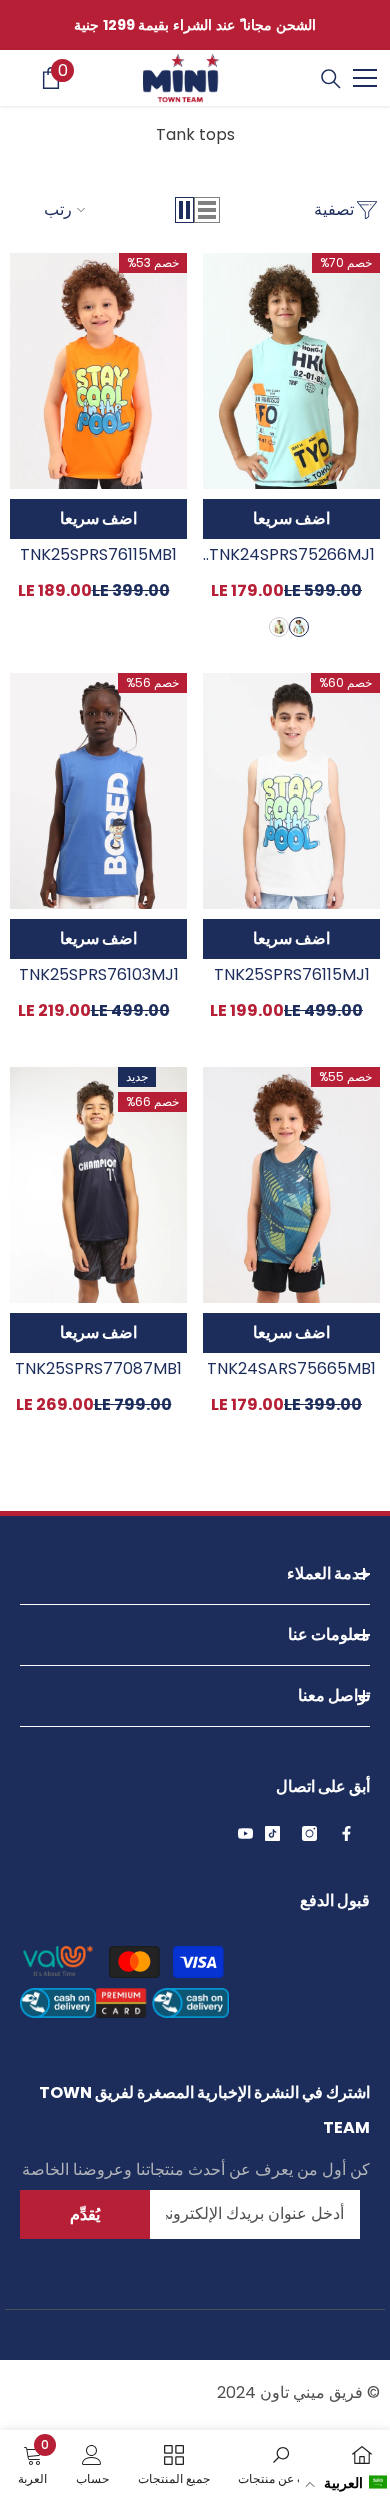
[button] (207, 210)
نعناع (299, 627)
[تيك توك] (272, 1833)
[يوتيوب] (245, 1833)
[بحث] (331, 79)
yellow (279, 627)
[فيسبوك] (346, 1833)
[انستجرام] (309, 1833)
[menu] (365, 78)
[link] (280, 2463)
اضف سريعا (291, 518)
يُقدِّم (85, 2214)
